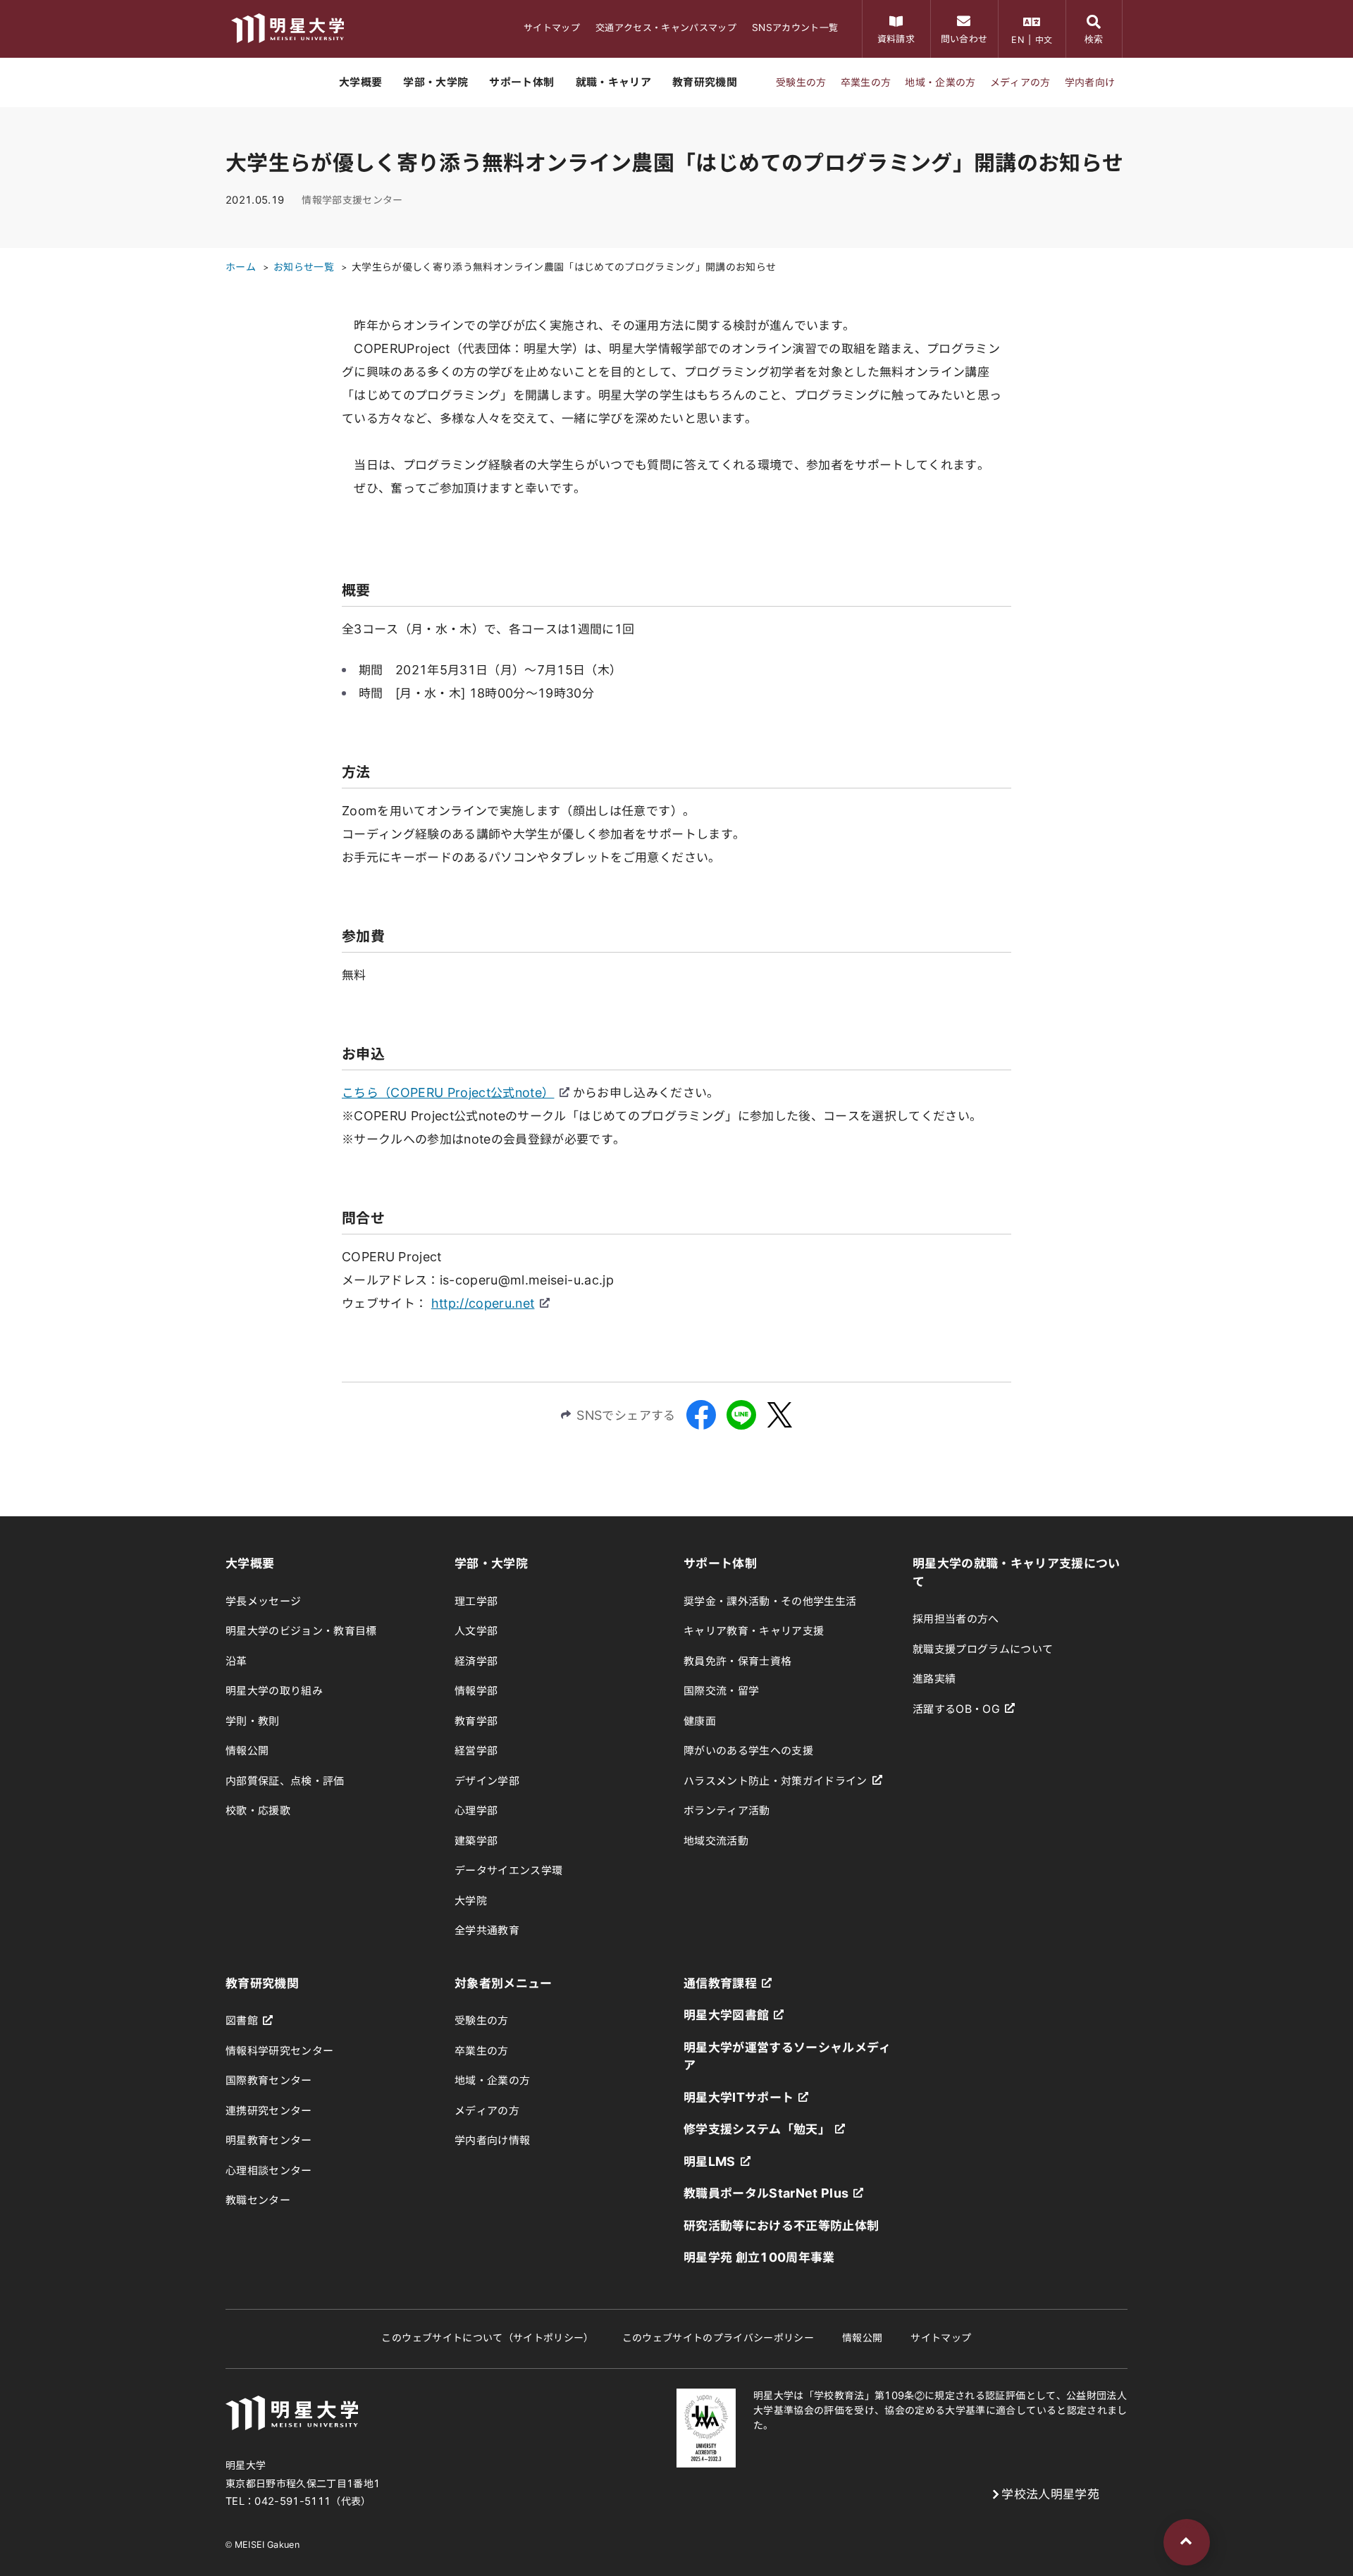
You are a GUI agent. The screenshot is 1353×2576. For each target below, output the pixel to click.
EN (1018, 39)
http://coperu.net (483, 1303)
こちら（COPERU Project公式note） (448, 1092)
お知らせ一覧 (304, 267)
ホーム (241, 267)
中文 (1044, 39)
